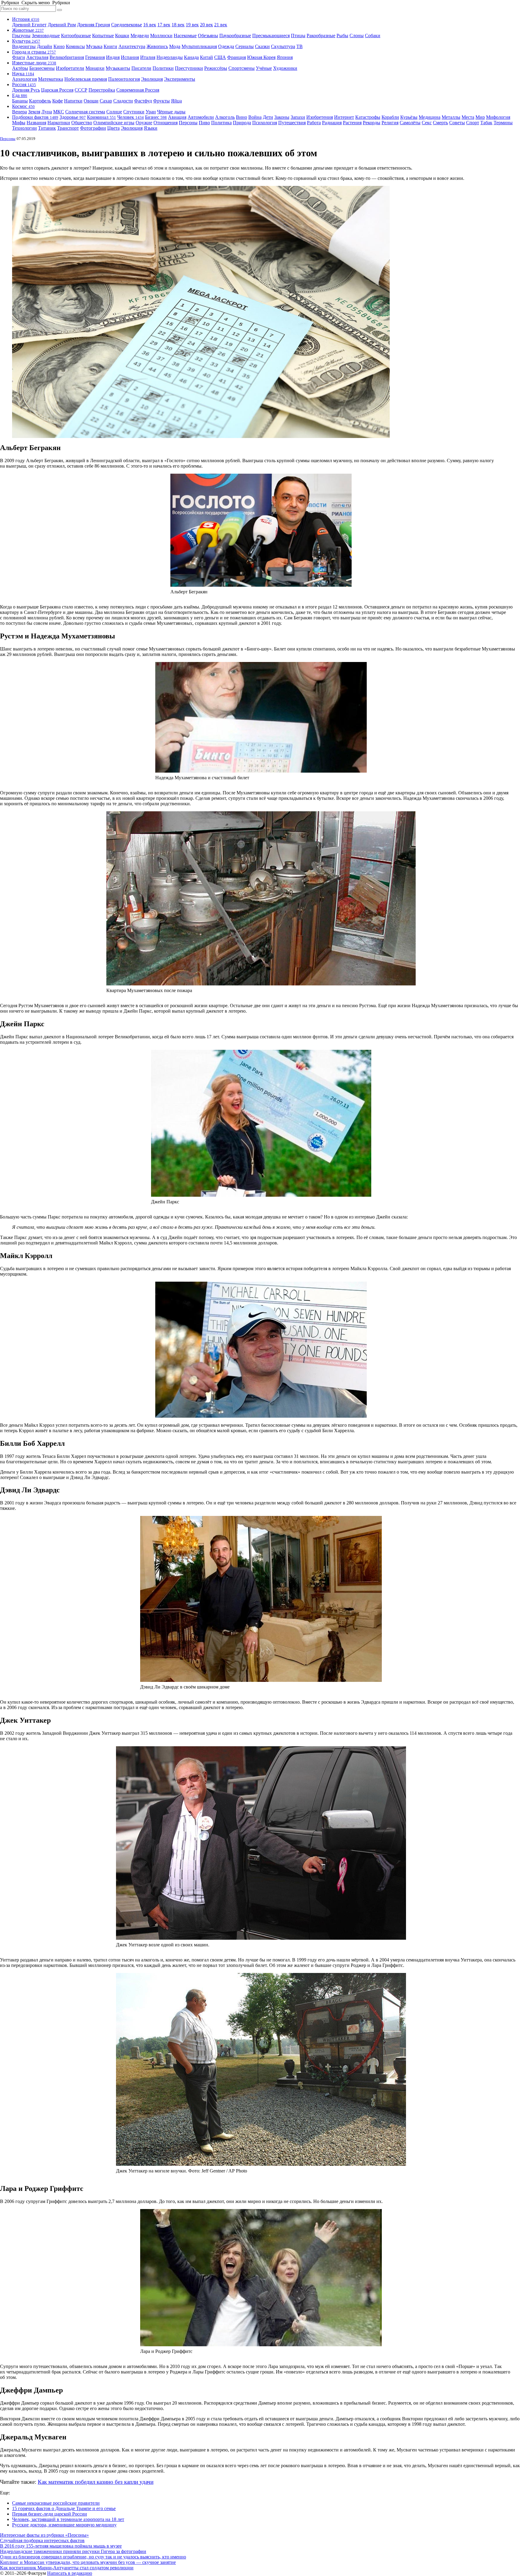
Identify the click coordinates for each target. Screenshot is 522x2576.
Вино (242, 117)
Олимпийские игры (114, 123)
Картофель (40, 101)
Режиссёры (216, 68)
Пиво (204, 123)
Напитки (73, 101)
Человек (130, 117)
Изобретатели (70, 68)
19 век (192, 25)
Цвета (113, 128)
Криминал (101, 117)
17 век (164, 25)
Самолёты (410, 123)
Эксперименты (180, 79)
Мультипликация (199, 46)
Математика (51, 79)
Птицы (298, 36)
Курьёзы (409, 117)
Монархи (95, 68)
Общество (82, 123)
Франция (237, 57)
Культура (26, 41)
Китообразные (76, 36)
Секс (427, 123)
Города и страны (34, 52)
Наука (23, 74)
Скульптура (283, 46)
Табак (486, 123)
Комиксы (75, 46)
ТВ (300, 46)
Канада (191, 57)
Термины (503, 123)
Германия (95, 57)
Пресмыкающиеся (271, 36)
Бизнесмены (42, 68)
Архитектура (132, 46)
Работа (314, 123)
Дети (268, 117)
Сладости (123, 101)
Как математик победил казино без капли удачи (96, 2482)
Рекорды (372, 123)
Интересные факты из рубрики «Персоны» (44, 2535)
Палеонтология (124, 79)
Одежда (226, 46)
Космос (23, 106)
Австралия (37, 57)
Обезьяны (208, 36)
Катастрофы (368, 117)
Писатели (141, 68)
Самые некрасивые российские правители (56, 2503)
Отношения (166, 123)
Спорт (473, 123)
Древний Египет (29, 25)
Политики (163, 68)
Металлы (451, 117)
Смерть (440, 123)
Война (255, 117)
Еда (20, 95)
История (26, 19)
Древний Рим (62, 25)
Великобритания (67, 57)
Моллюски (161, 36)
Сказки (262, 46)
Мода (175, 46)
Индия (113, 57)
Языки (151, 128)
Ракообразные (321, 36)
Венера (19, 112)
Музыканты (118, 68)
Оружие (144, 123)
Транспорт (68, 128)
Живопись (157, 46)
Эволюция (152, 79)
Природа (242, 123)
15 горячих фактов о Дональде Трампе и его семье (64, 2508)
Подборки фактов (35, 117)
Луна (47, 112)
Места (468, 117)
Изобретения (320, 117)
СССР (81, 90)
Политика (221, 123)
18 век (178, 25)
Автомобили (201, 117)
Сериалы (245, 46)
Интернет (344, 117)
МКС (59, 112)
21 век (221, 25)
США (220, 57)
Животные (28, 30)
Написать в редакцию (70, 2573)
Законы (282, 117)
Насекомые (185, 36)
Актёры (20, 68)
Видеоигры (24, 46)
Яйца (176, 101)
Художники (285, 68)
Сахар (106, 101)
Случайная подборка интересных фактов (42, 2540)
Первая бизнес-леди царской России (50, 2514)
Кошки (122, 36)
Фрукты (161, 101)
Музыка (94, 46)
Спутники (134, 112)
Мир (480, 117)
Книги (110, 46)
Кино (59, 46)
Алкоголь (225, 117)
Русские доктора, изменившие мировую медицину (64, 2525)
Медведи (140, 36)
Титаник (47, 128)
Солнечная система (85, 112)
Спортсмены (242, 68)
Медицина (430, 117)
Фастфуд (143, 101)
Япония (285, 57)
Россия (24, 84)
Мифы (19, 123)
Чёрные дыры (171, 112)
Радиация (332, 123)
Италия (148, 57)
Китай (206, 57)
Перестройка (102, 90)
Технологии (24, 128)
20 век (206, 25)
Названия (36, 123)
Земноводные (46, 36)
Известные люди (34, 63)
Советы (457, 123)
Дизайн (45, 46)
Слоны (357, 36)
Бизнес (156, 117)
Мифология (498, 117)
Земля (34, 112)
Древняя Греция (93, 25)
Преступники (189, 68)
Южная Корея (261, 57)
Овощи (91, 101)
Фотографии (93, 128)
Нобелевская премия (86, 79)
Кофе (58, 101)
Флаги (19, 57)
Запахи (298, 117)
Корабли (390, 117)
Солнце (114, 112)
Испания (130, 57)
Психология (265, 123)
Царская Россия (57, 90)
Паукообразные (235, 36)
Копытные (103, 36)
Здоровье (73, 117)
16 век (150, 25)
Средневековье (127, 25)
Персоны (188, 123)
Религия (390, 123)
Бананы (20, 101)
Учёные (264, 68)
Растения (352, 123)
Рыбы (342, 36)
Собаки (373, 36)
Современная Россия (138, 90)
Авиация (177, 117)
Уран (151, 112)
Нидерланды (170, 57)
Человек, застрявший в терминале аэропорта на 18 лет (68, 2519)
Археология (24, 79)
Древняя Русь (26, 90)
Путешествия (292, 123)
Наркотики (59, 123)
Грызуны (21, 36)
